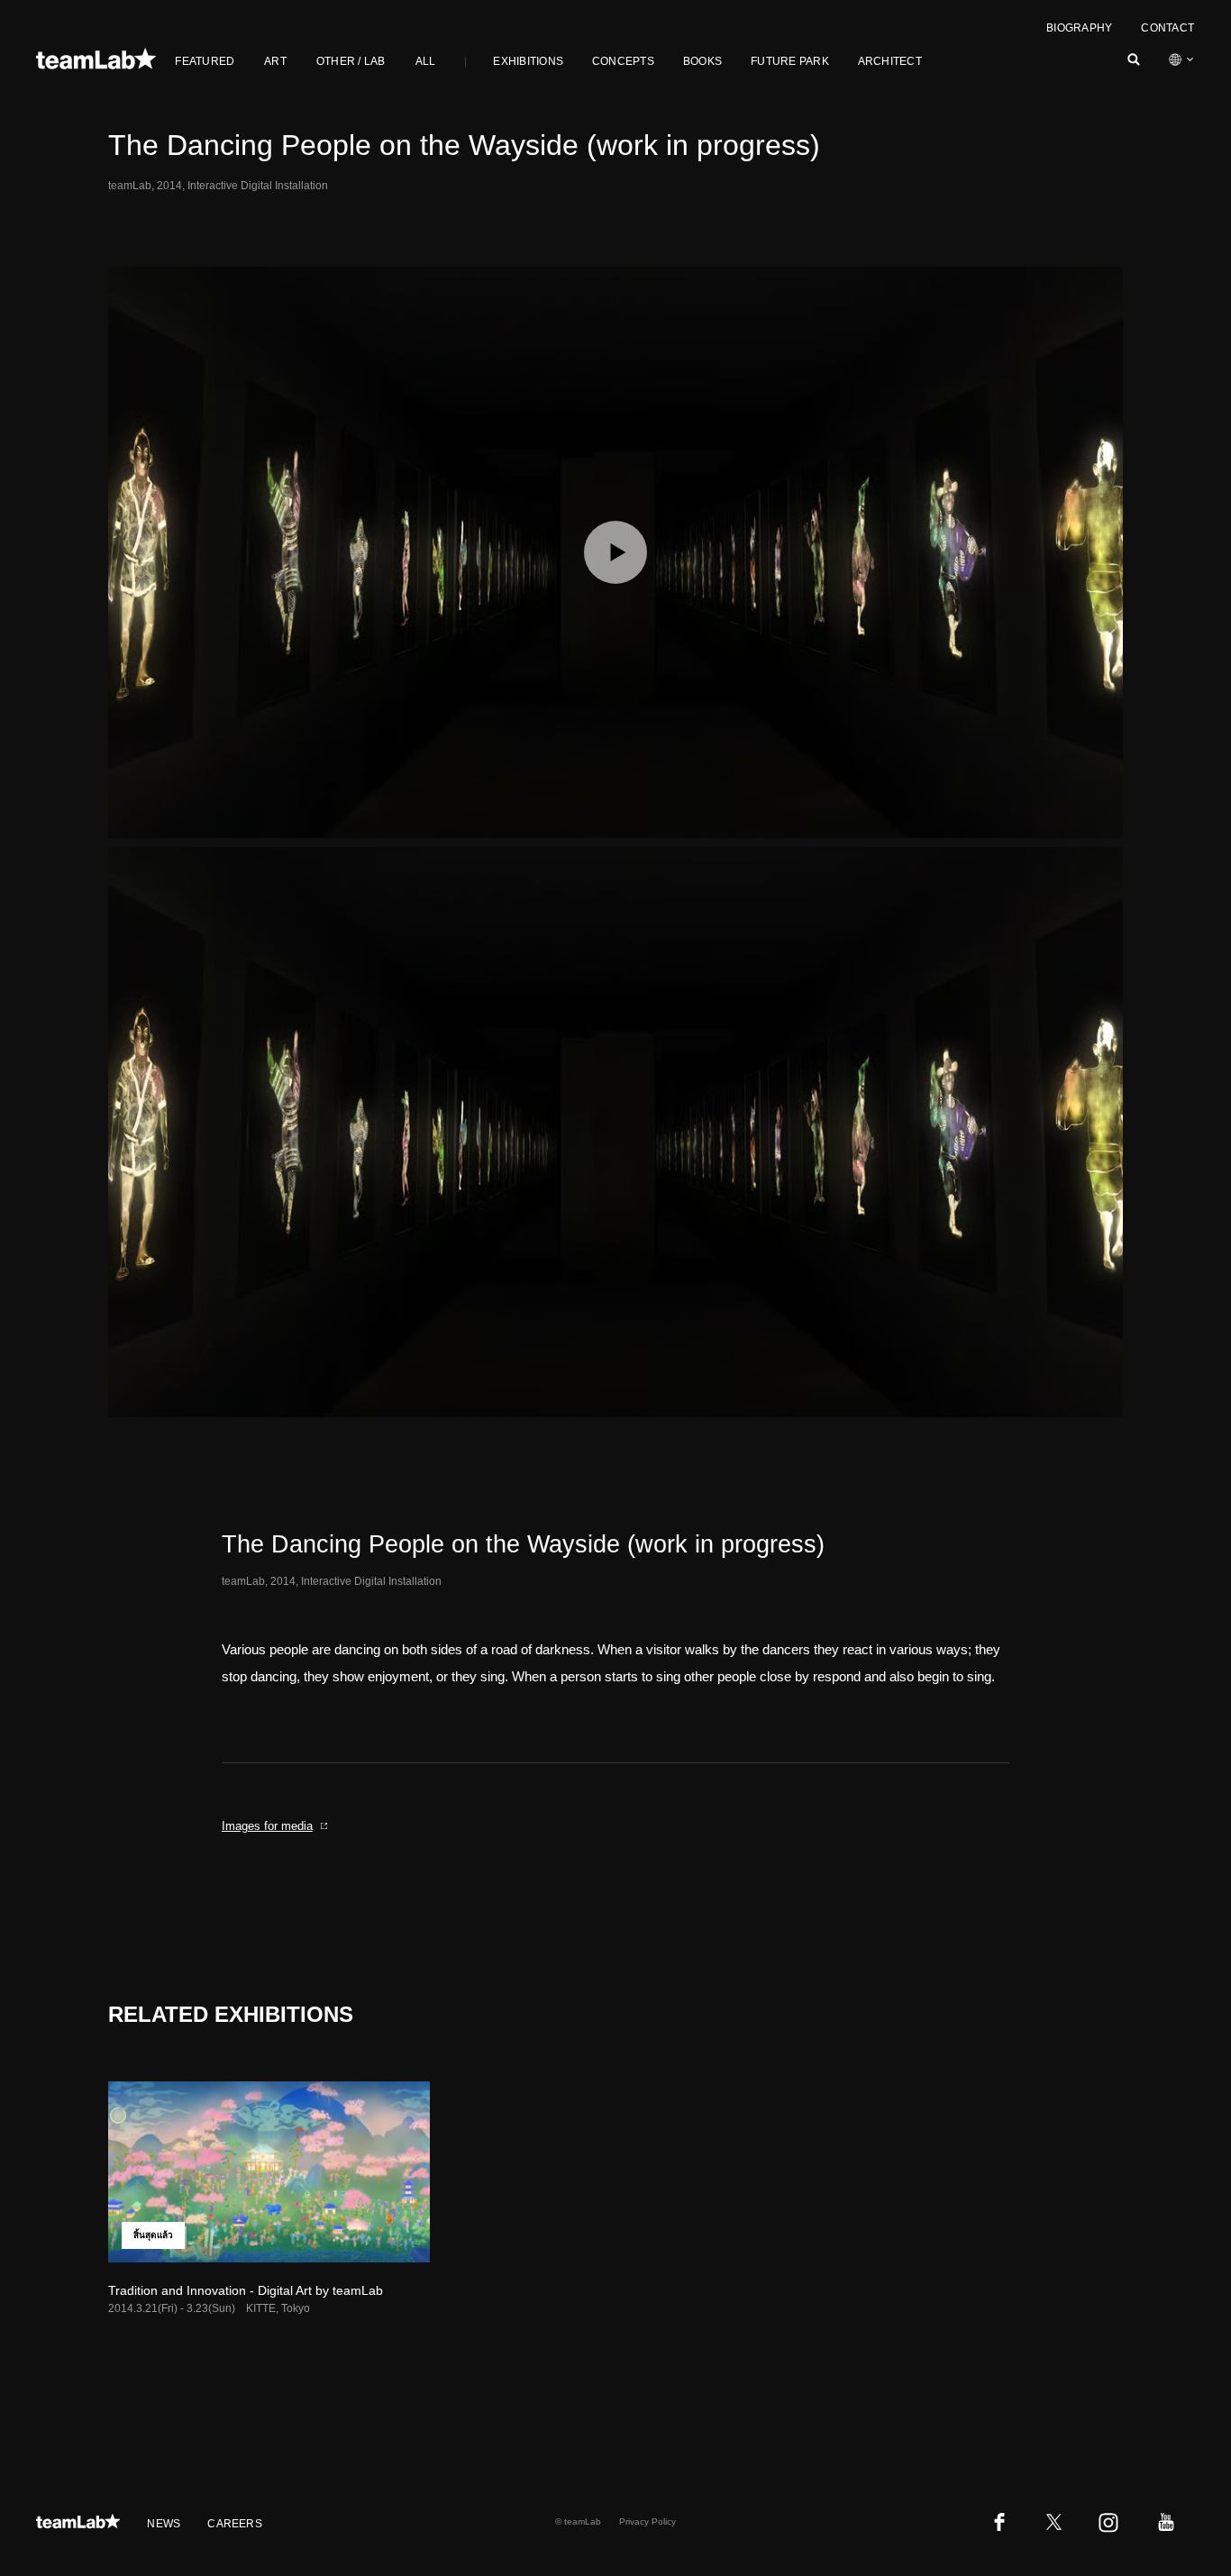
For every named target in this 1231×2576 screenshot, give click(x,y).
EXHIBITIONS (528, 61)
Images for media (267, 1826)
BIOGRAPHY (1079, 28)
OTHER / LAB (351, 61)
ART (275, 61)
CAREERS (235, 2524)
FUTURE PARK (790, 61)
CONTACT (1167, 28)
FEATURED (205, 61)
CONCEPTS (623, 61)
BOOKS (702, 61)
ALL (426, 61)
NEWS (164, 2524)
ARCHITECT (890, 61)
